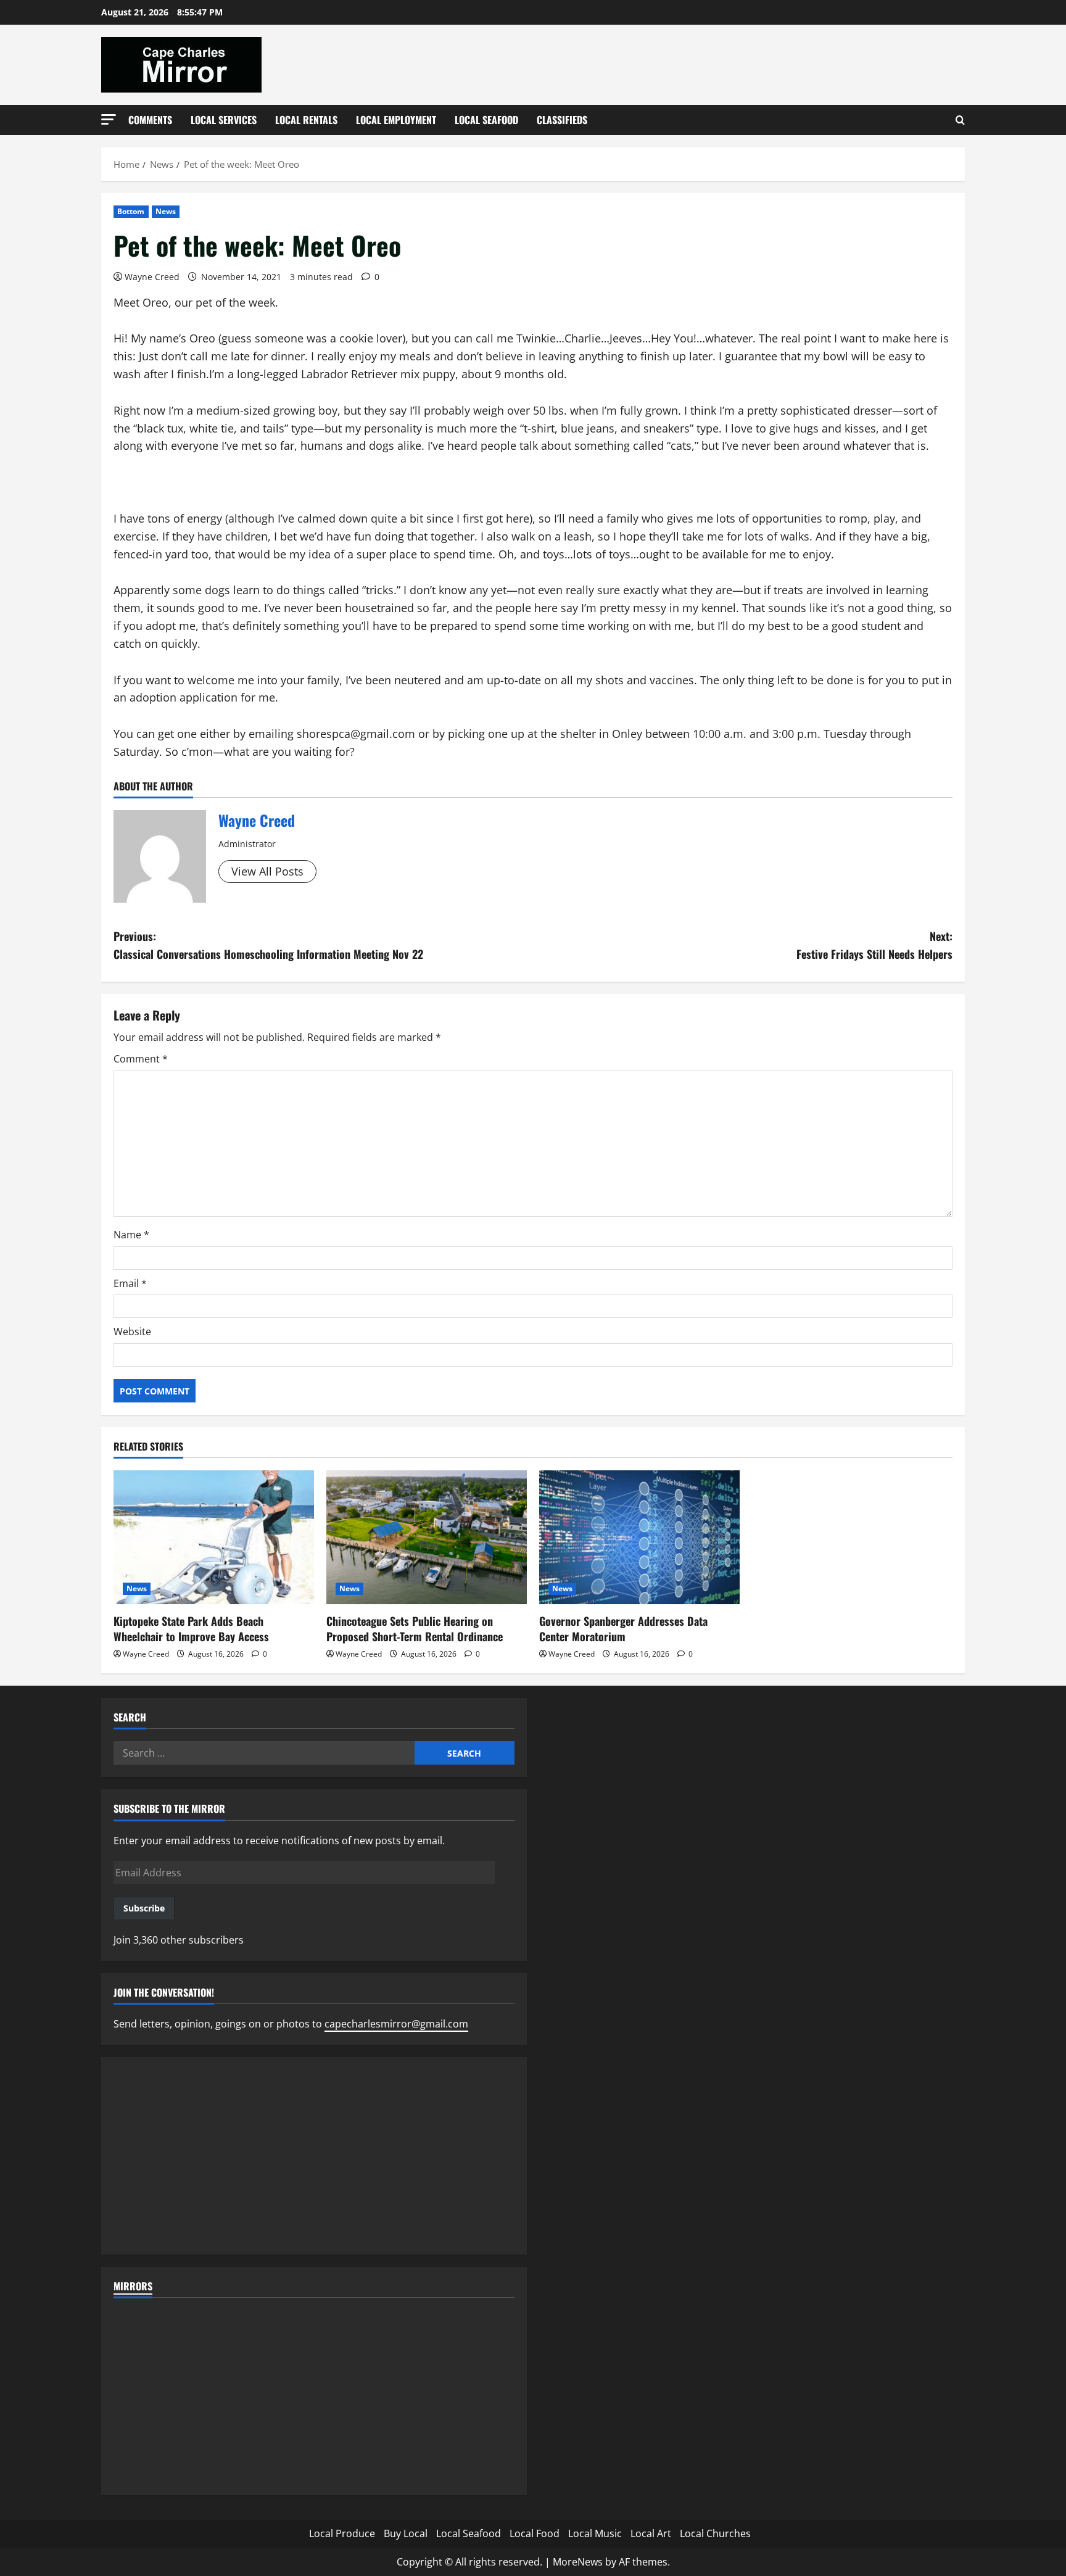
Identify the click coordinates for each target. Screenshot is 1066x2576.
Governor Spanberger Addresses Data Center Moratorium (623, 1629)
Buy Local (406, 2533)
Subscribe (144, 1908)
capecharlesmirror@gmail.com (396, 2024)
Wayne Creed (152, 277)
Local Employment (396, 120)
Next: (874, 945)
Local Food (535, 2533)
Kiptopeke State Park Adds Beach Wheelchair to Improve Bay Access (191, 1629)
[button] (109, 119)
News (166, 211)
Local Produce (342, 2533)
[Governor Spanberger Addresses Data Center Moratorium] (639, 1537)
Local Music (595, 2533)
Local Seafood (486, 120)
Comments (150, 120)
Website (132, 1331)
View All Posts (267, 871)
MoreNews (578, 2562)
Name (131, 1235)
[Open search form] (960, 120)
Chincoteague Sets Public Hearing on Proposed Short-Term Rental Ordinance (415, 1629)
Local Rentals (306, 120)
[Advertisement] (314, 2156)
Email (130, 1283)
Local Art (651, 2533)
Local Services (224, 120)
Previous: (268, 945)
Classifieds (562, 120)
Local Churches (715, 2533)
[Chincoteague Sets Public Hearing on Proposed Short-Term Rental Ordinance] (427, 1537)
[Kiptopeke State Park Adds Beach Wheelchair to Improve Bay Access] (214, 1537)
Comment (141, 1059)
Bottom (131, 211)
